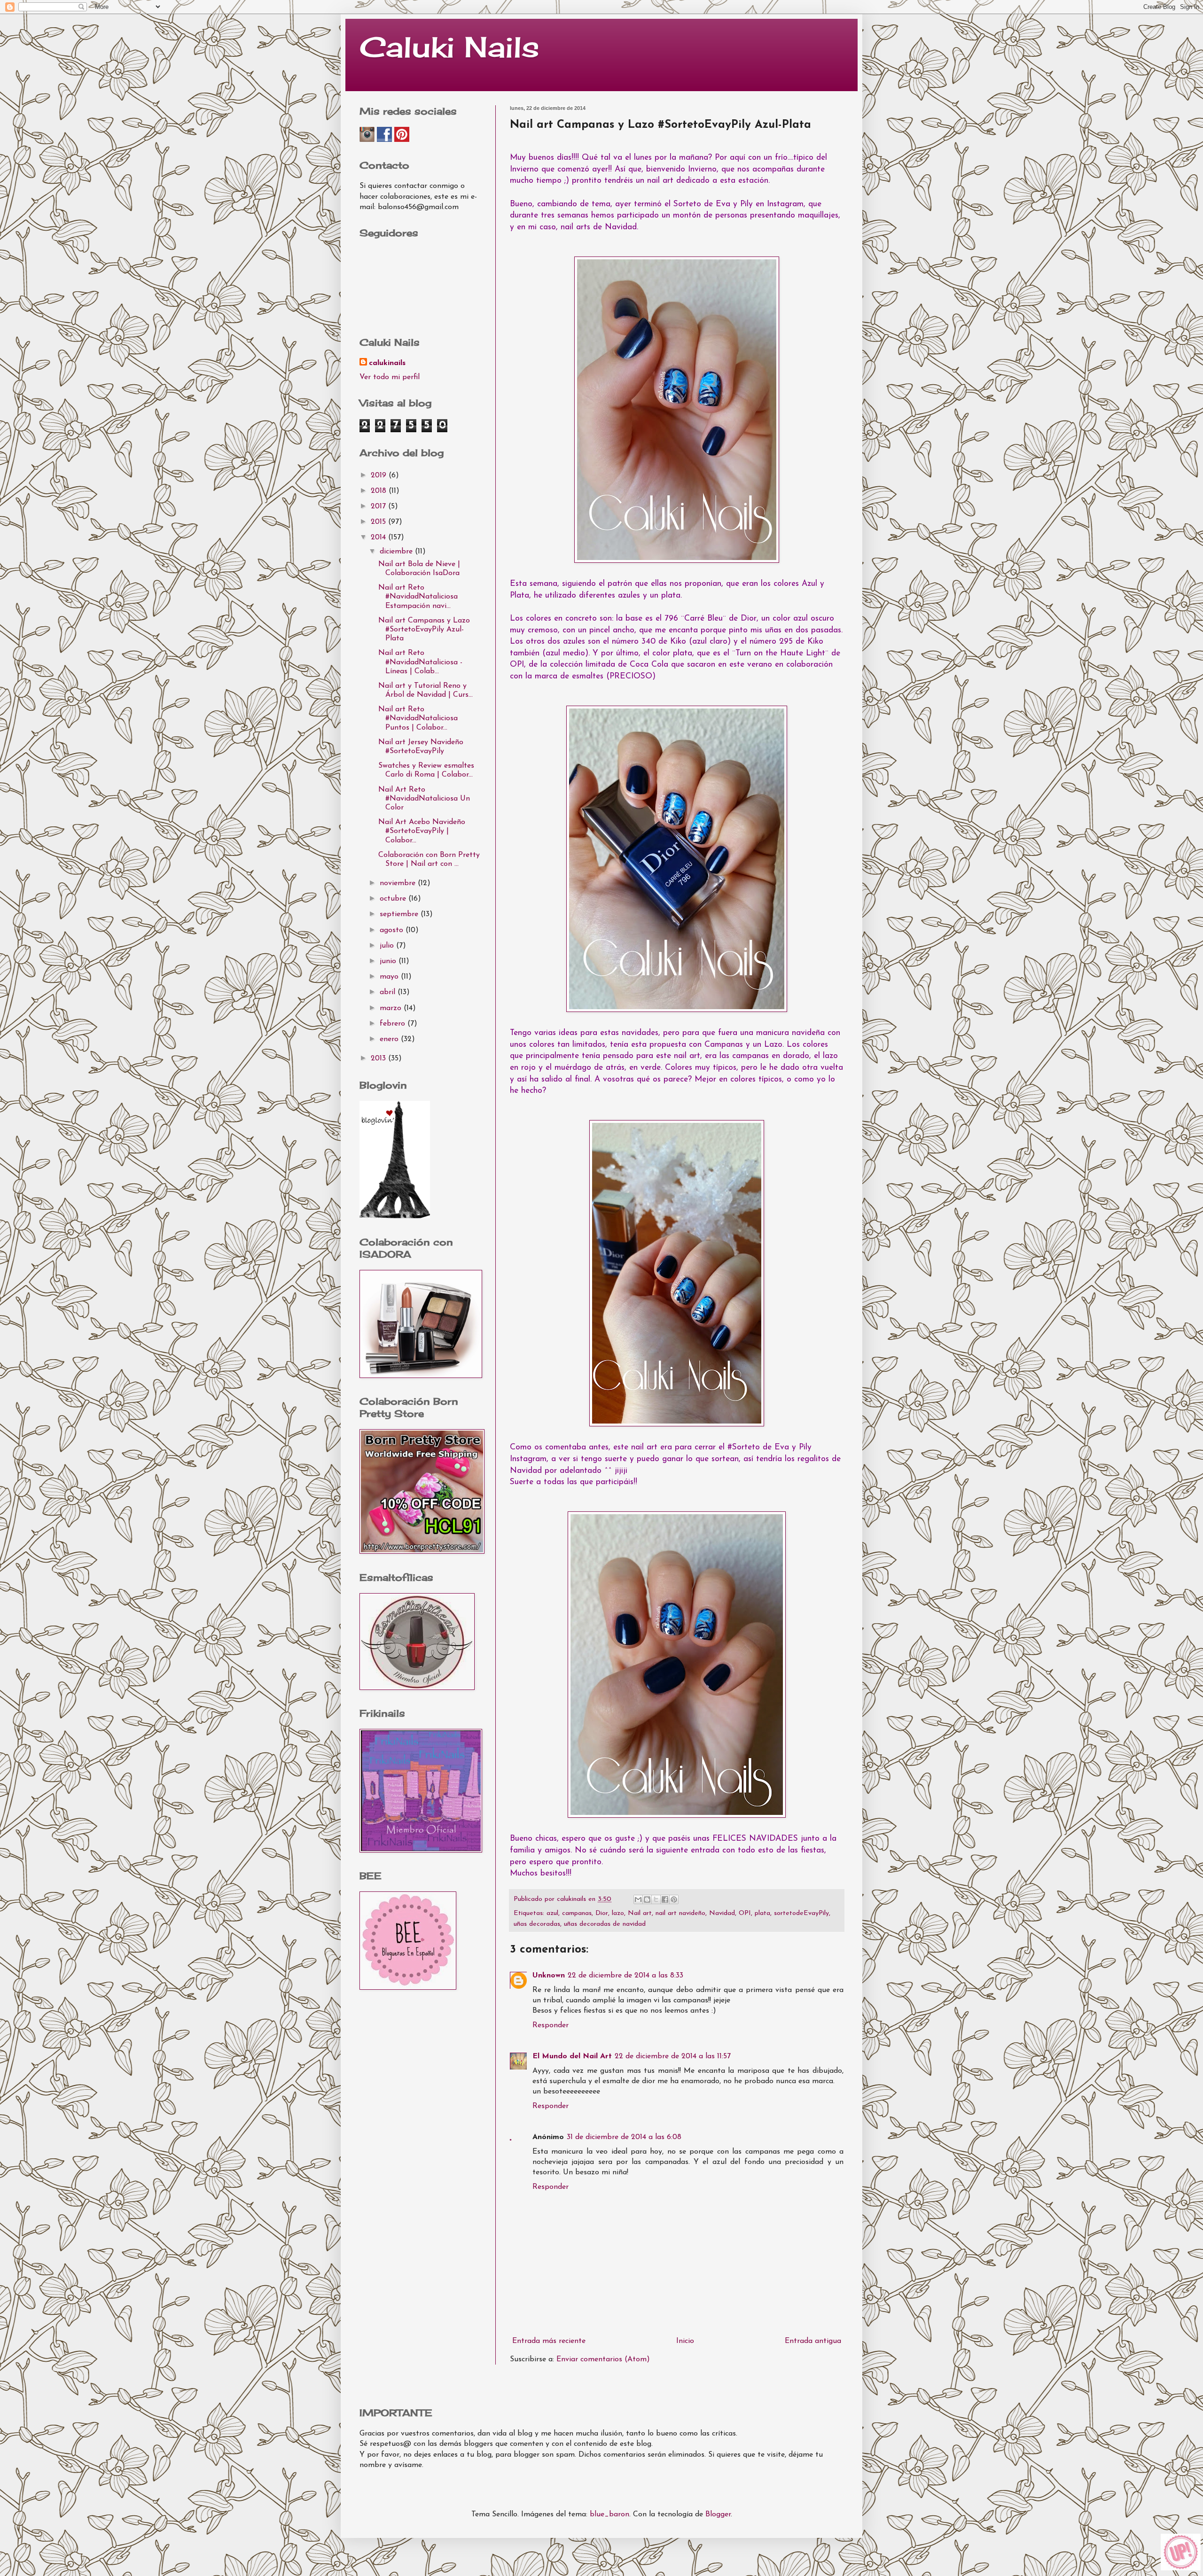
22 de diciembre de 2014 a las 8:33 (625, 1976)
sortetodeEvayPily (801, 1913)
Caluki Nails (449, 47)
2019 (380, 475)
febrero (394, 1024)
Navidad (722, 1913)
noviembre (399, 883)
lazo (618, 1913)
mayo (390, 977)
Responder (551, 2025)
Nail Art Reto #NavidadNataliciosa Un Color (424, 799)
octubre (394, 899)
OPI (745, 1913)
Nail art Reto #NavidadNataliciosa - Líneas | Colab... (420, 662)
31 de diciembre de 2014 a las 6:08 (624, 2137)
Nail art (640, 1913)
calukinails (387, 363)
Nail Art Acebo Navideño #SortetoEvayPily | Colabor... (422, 831)
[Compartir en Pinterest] (674, 1899)
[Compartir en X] (656, 1899)
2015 (379, 522)
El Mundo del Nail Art (572, 2056)
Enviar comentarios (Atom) (603, 2359)
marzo (392, 1008)
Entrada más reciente (549, 2341)
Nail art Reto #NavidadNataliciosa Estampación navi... (418, 597)
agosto (393, 930)
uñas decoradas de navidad (605, 1924)
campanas (577, 1913)
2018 (380, 491)
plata (762, 1913)
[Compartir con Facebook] (665, 1899)
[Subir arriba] (1181, 2554)
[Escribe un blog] (647, 1899)
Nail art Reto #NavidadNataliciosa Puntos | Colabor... (418, 718)
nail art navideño (680, 1913)
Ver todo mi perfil (390, 377)
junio (389, 961)
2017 (379, 506)
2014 (379, 537)
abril (389, 992)
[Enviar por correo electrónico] (638, 1899)
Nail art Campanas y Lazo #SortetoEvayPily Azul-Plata (424, 630)
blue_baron (609, 2514)
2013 (379, 1058)
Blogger (718, 2514)
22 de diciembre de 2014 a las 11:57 (673, 2056)
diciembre (397, 552)
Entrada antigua (813, 2341)
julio (388, 946)
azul (552, 1913)
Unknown (549, 1976)
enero (390, 1039)
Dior (602, 1913)
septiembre (400, 914)
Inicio (685, 2341)
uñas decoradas (537, 1924)
